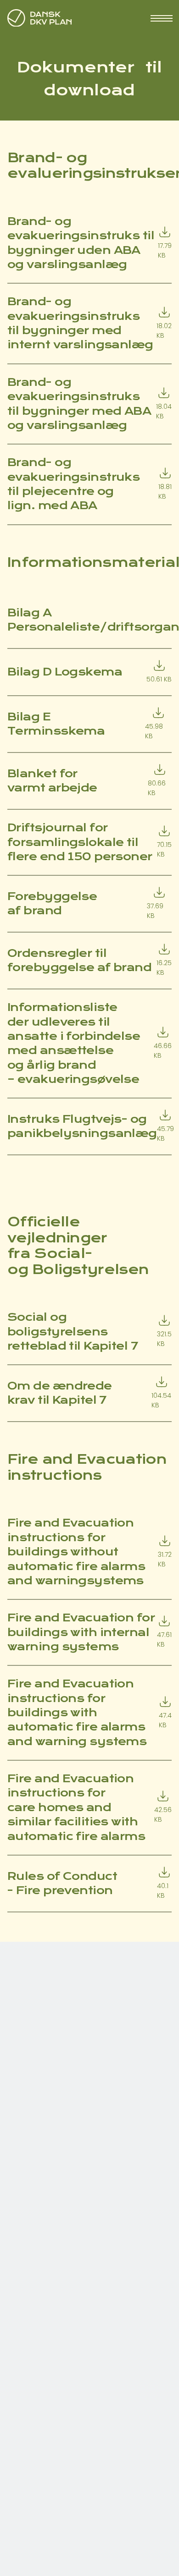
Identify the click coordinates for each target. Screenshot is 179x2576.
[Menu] (161, 18)
